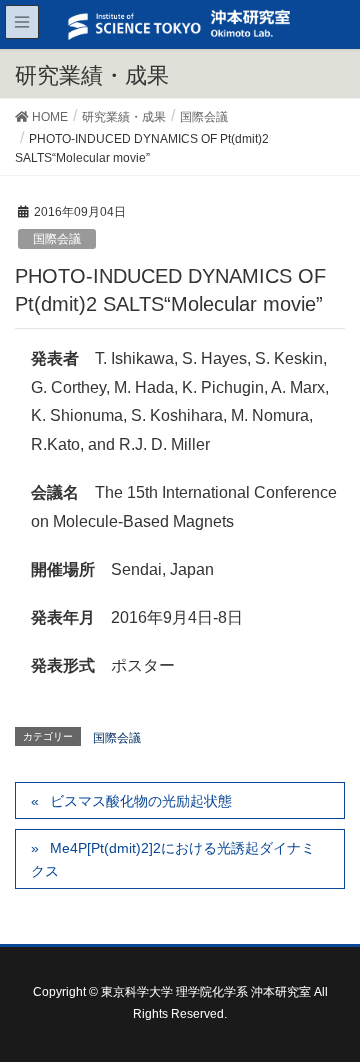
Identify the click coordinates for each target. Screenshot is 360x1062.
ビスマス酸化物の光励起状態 (141, 801)
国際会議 (57, 239)
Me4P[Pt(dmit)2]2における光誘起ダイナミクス (173, 859)
